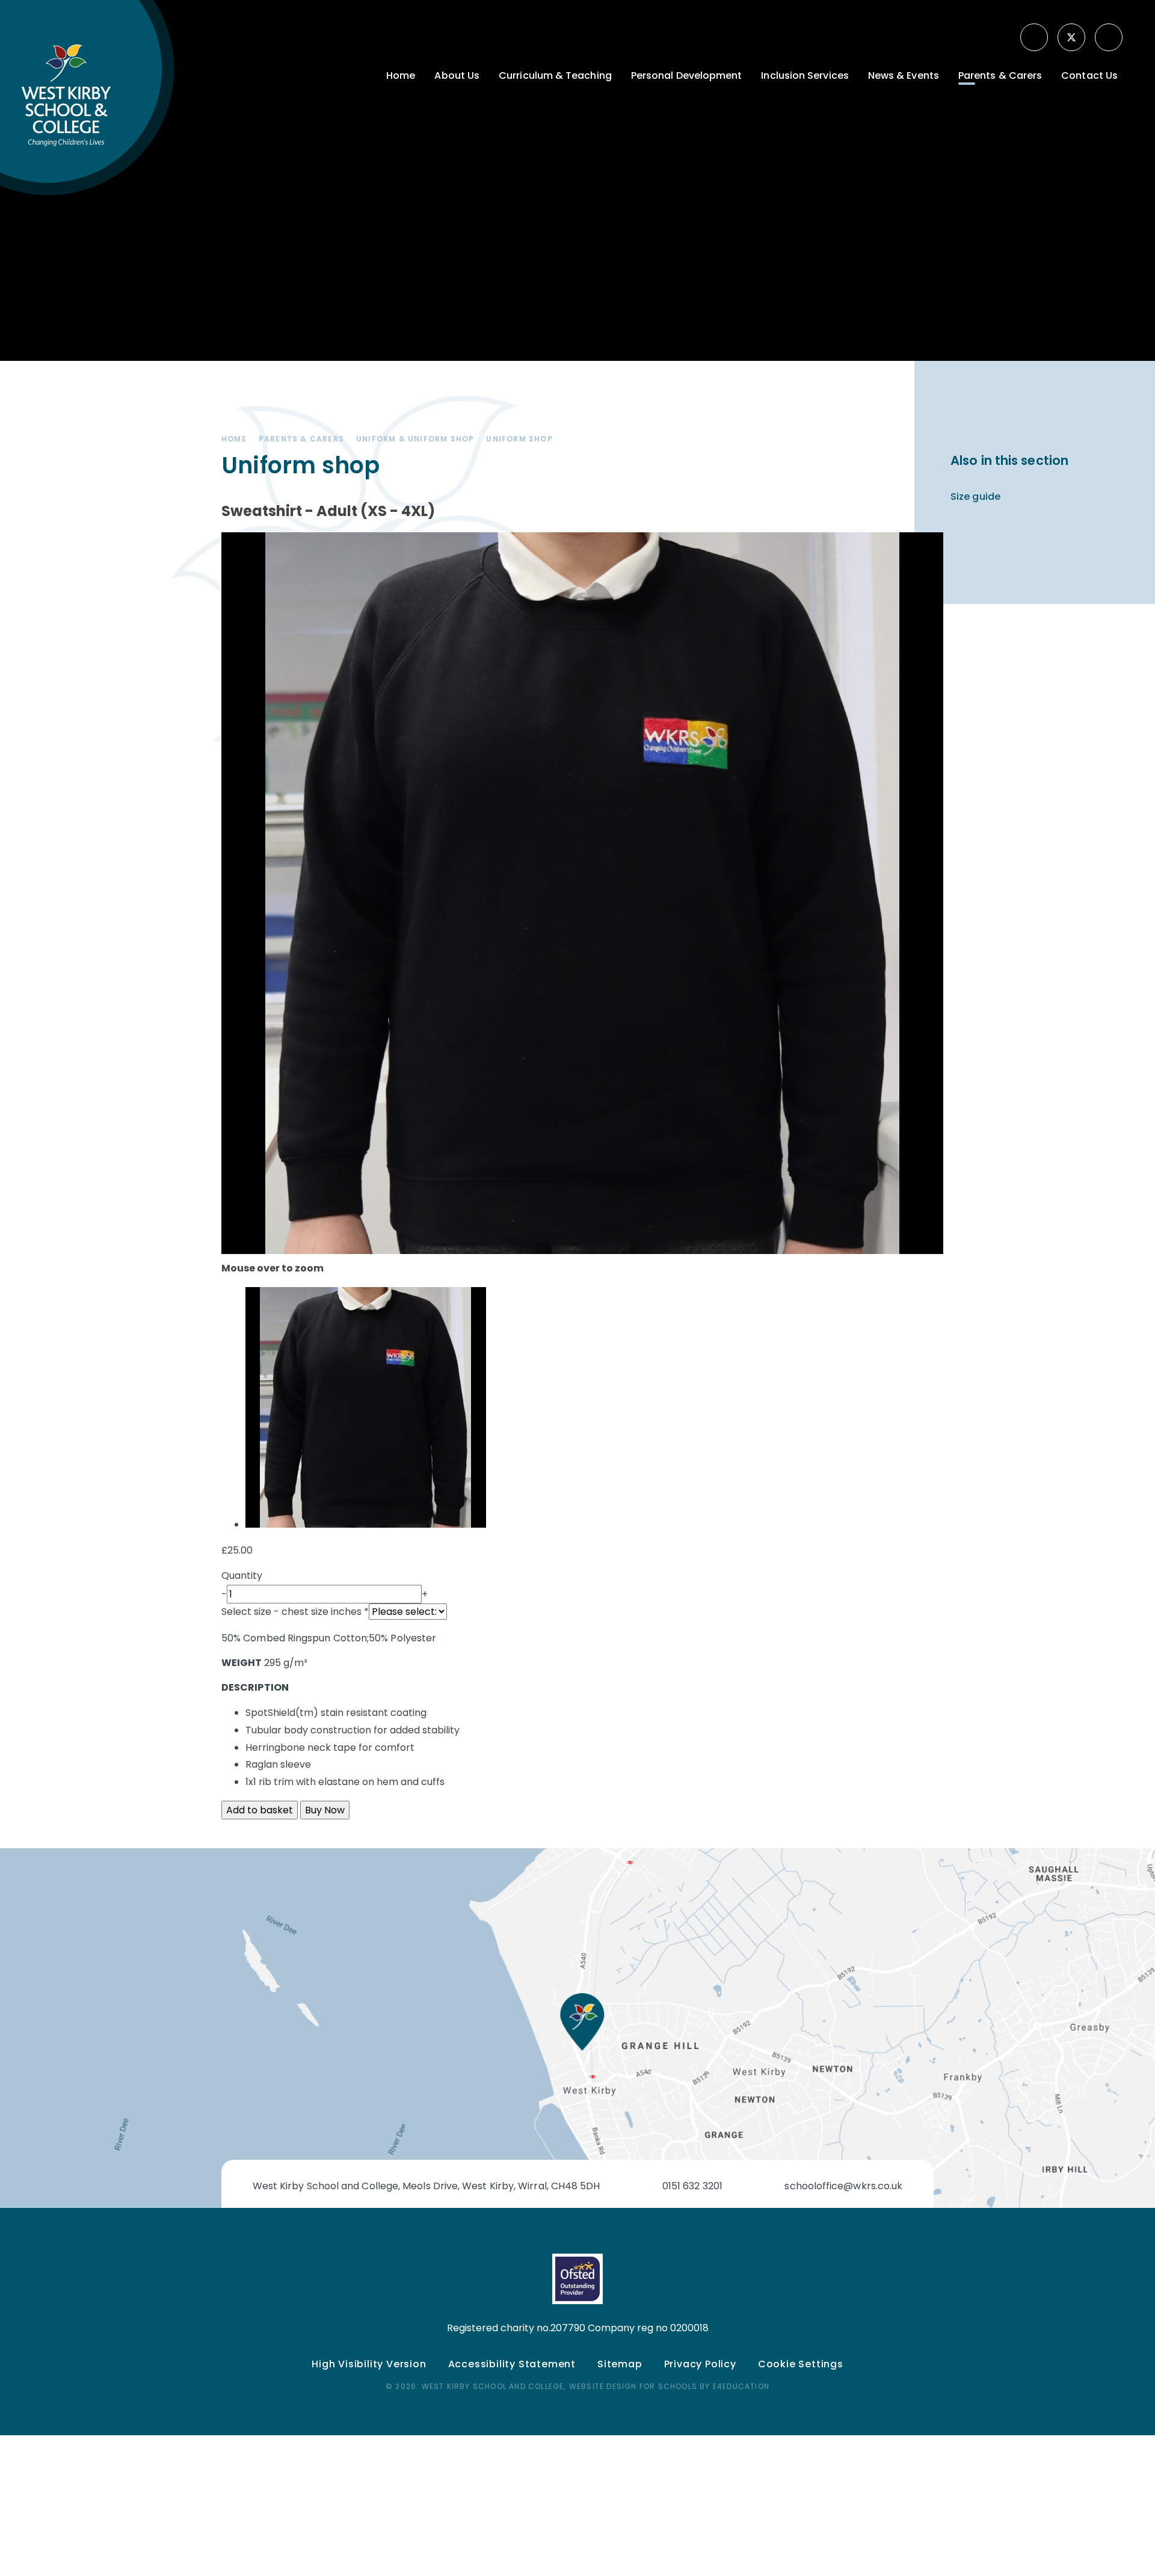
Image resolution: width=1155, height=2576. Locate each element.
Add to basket (260, 1810)
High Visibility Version (369, 2364)
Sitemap (620, 2364)
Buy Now (325, 1810)
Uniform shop (519, 439)
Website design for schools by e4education (669, 2386)
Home (234, 439)
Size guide (975, 496)
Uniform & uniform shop (415, 439)
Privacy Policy (700, 2364)
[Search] (1110, 37)
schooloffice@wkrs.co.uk (843, 2186)
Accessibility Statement (512, 2364)
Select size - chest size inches (295, 1612)
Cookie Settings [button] (801, 2364)
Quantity (242, 1575)
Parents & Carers (301, 439)
